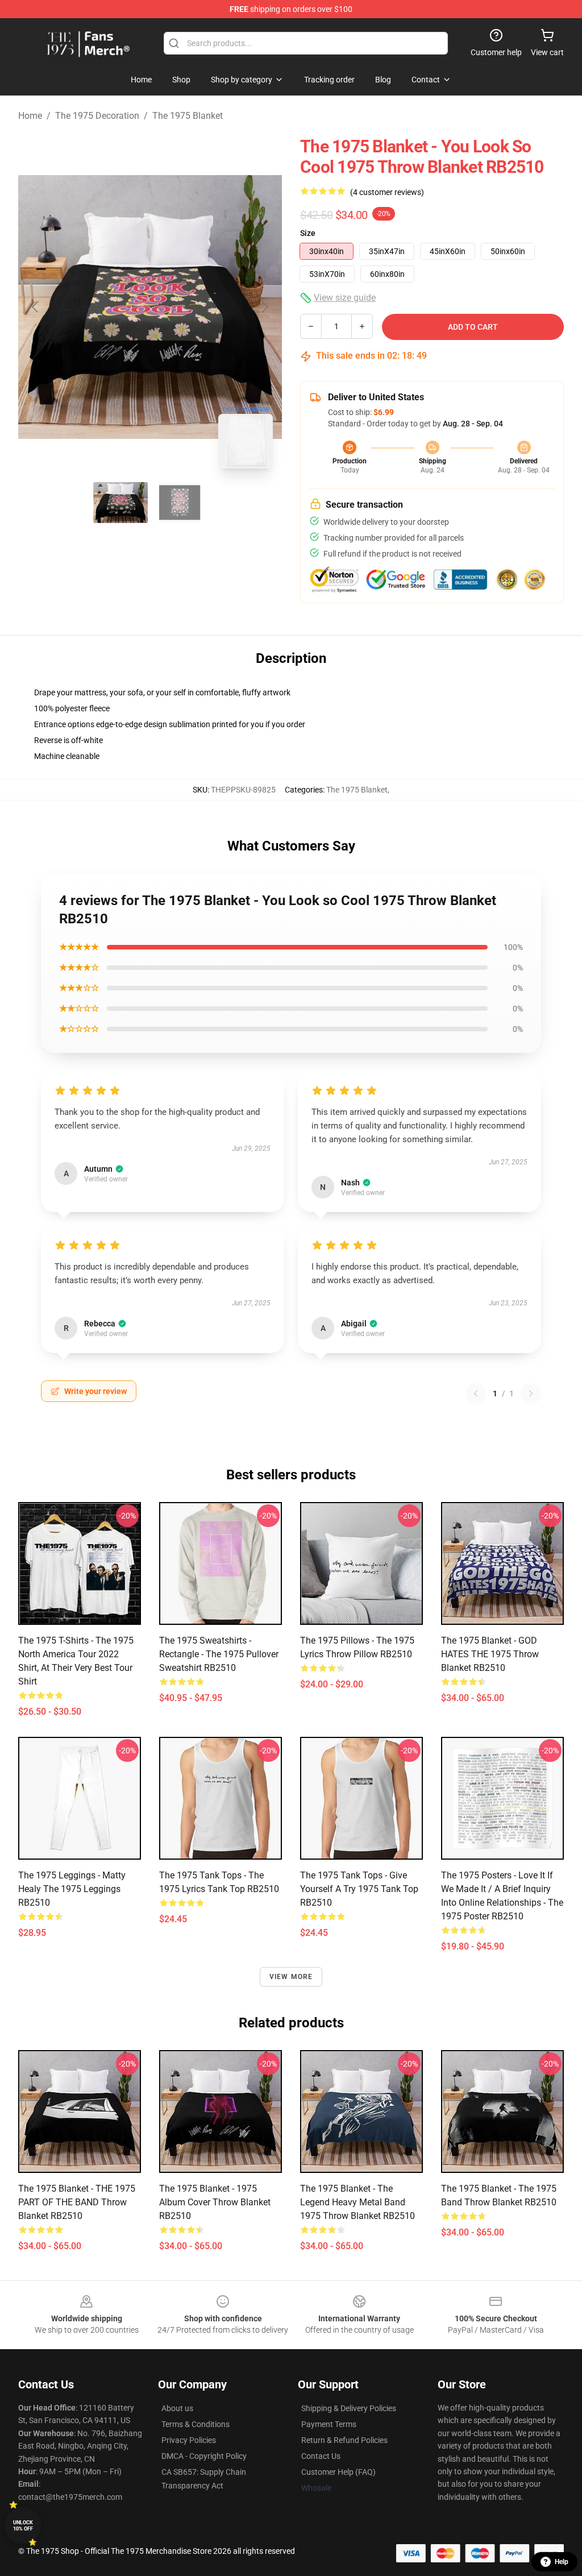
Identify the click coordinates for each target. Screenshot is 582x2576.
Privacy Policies (189, 2440)
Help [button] (562, 2562)
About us (177, 2408)
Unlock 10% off (23, 2526)
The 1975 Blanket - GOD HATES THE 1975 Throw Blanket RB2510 (490, 1654)
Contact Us (321, 2456)
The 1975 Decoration (97, 116)
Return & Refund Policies (344, 2440)
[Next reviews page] (531, 1393)
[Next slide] (264, 307)
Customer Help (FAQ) (338, 2472)
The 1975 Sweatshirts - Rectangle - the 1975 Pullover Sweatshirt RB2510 (219, 1654)
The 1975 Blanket (188, 116)
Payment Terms (329, 2424)
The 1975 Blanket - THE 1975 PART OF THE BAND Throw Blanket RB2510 (77, 2202)
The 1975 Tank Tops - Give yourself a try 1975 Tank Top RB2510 (359, 1889)
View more (291, 1977)
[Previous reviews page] (476, 1393)
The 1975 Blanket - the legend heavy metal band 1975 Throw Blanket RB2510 (357, 2202)
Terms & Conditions (196, 2424)
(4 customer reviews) (387, 192)
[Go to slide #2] (180, 503)
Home (30, 116)
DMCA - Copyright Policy (204, 2456)
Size (308, 233)
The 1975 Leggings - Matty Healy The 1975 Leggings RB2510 (72, 1889)
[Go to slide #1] (120, 503)
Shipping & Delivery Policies (349, 2408)
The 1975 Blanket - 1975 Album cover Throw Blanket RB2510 (215, 2202)
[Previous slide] (36, 307)
